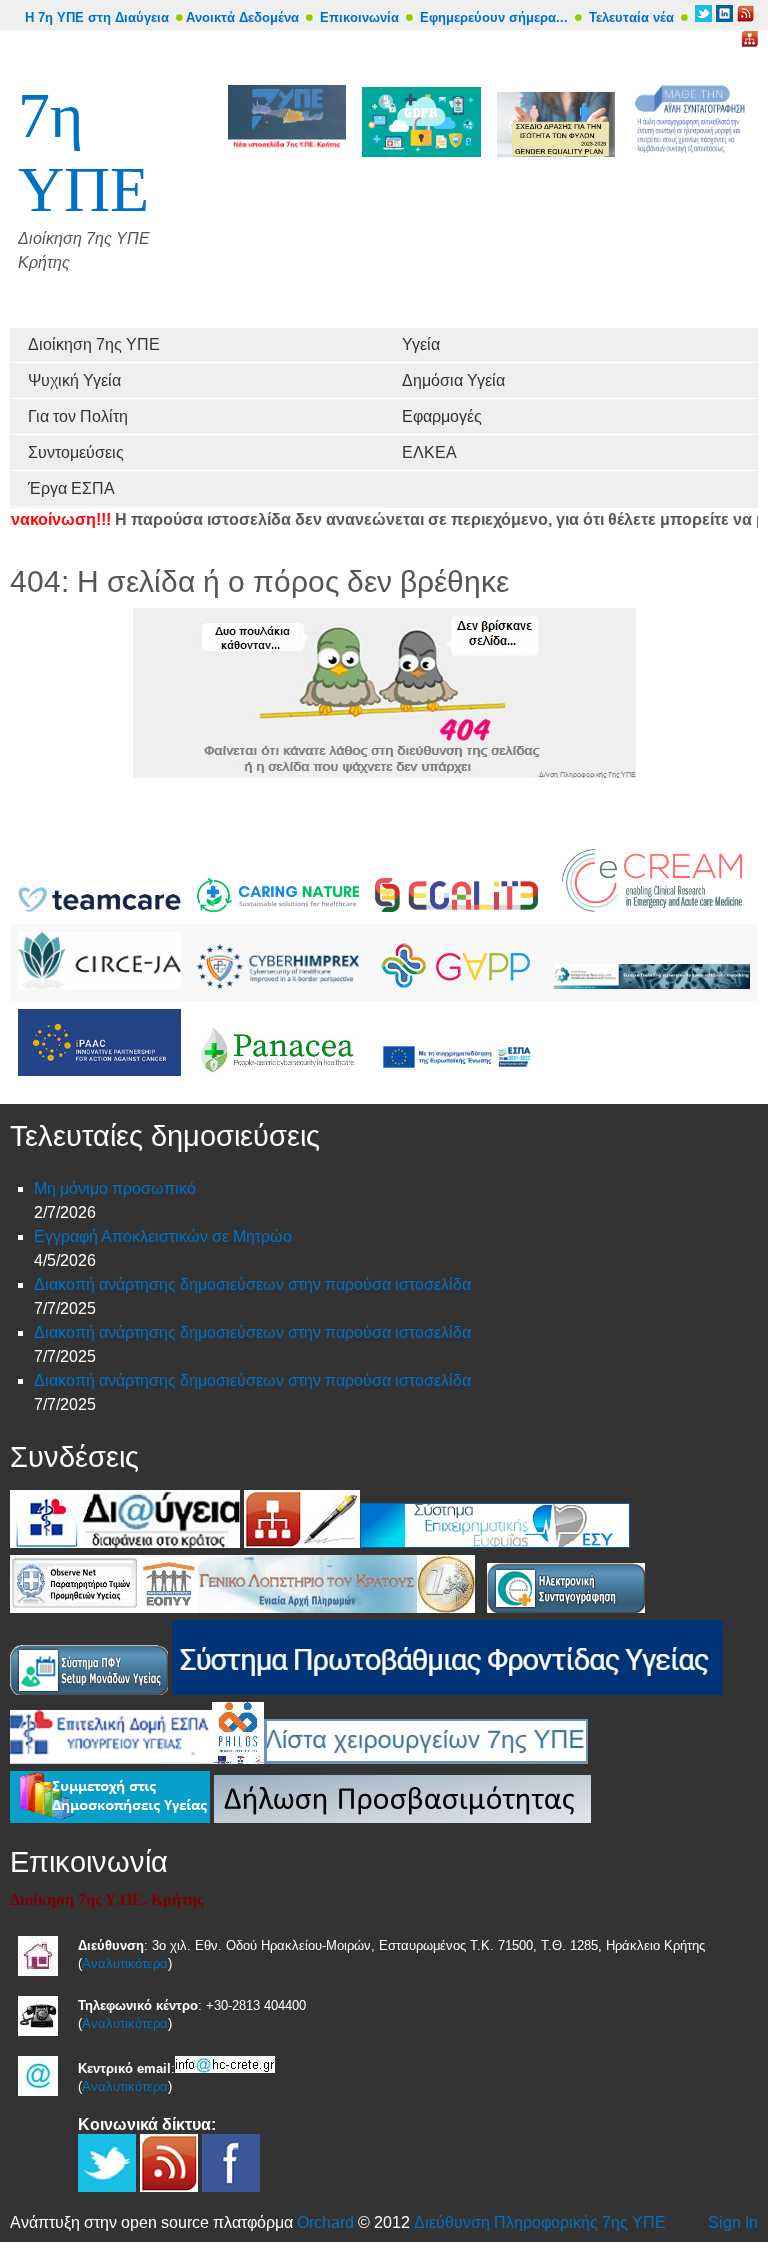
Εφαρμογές (442, 416)
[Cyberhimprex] (278, 983)
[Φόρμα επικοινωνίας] (331, 1542)
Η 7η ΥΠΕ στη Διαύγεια (97, 17)
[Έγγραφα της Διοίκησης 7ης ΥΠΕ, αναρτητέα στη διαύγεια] (161, 1542)
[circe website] (99, 983)
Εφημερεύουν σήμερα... (494, 17)
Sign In (733, 2222)
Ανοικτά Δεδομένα (242, 17)
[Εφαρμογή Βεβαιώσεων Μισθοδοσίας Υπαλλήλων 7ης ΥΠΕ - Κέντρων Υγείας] (446, 1607)
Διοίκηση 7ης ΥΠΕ (94, 344)
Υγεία (421, 344)
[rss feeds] (745, 17)
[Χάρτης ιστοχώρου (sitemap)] (273, 1542)
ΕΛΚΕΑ (429, 452)
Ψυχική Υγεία (74, 380)
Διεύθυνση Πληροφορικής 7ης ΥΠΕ (540, 2222)
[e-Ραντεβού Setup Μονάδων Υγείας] (89, 1689)
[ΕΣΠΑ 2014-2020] (456, 1070)
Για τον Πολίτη (78, 416)
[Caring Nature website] (278, 906)
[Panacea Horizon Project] (278, 1070)
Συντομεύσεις (76, 452)
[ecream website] (652, 906)
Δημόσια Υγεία (453, 380)
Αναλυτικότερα (125, 1963)
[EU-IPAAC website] (99, 1070)
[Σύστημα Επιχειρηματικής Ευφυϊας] (495, 1542)
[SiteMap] (749, 42)
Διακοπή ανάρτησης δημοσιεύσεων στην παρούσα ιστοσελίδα (252, 1284)
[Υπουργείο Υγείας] (46, 1542)
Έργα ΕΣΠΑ (71, 488)
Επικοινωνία (359, 17)
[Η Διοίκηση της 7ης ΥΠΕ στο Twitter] (703, 17)
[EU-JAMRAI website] (652, 983)
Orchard (325, 2222)
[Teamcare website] (99, 906)
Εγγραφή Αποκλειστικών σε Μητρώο (163, 1236)
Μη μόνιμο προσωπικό (115, 1188)
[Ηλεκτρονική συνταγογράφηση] (566, 1607)
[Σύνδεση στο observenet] (75, 1607)
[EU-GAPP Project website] (456, 983)
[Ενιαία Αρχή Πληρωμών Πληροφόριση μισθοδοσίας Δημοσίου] (307, 1607)
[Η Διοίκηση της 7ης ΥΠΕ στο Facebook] (231, 2186)
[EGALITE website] (456, 906)
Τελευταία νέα (631, 17)
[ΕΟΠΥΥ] (169, 1607)
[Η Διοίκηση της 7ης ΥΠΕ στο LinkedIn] (724, 17)
